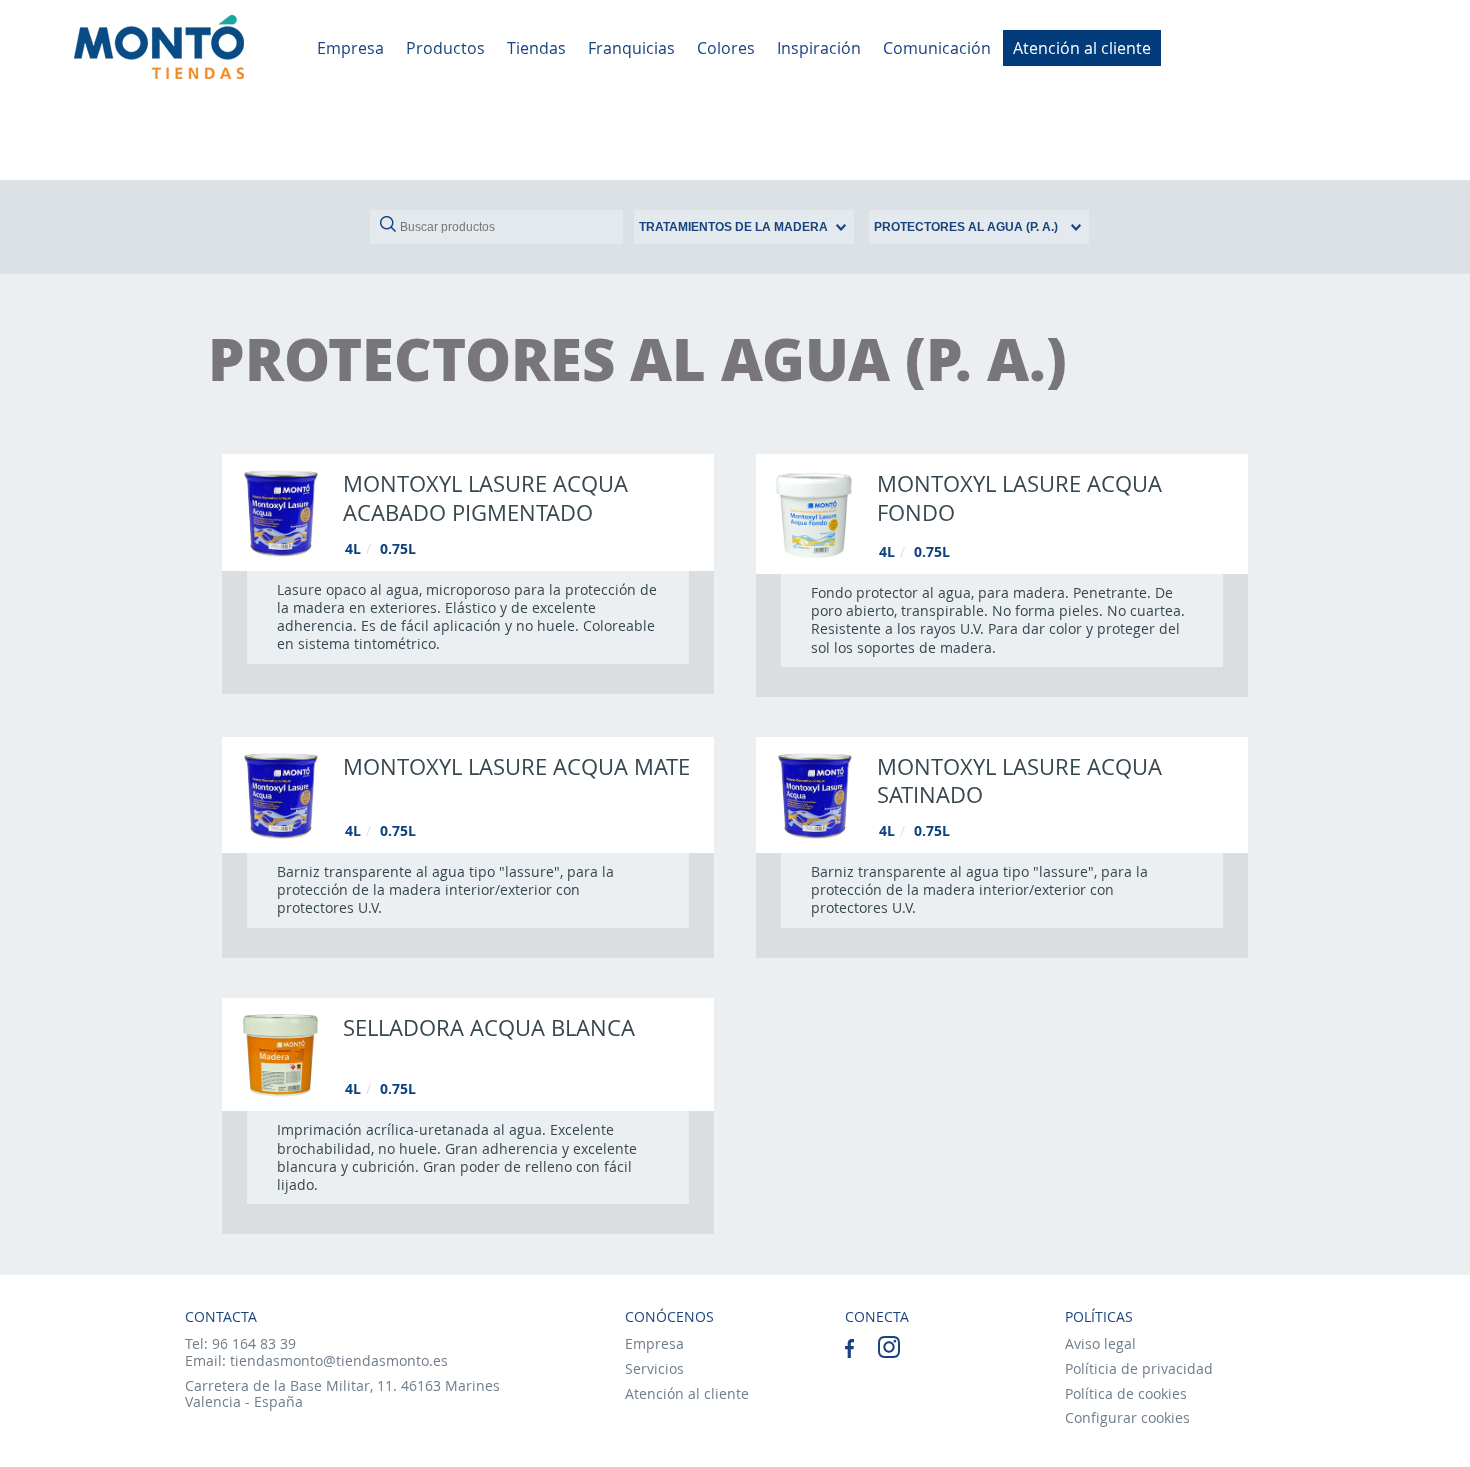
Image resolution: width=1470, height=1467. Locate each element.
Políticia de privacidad (1139, 1368)
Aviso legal (1100, 1343)
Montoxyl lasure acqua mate (516, 766)
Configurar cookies (1127, 1417)
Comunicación (937, 48)
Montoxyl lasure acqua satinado (1019, 780)
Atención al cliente (1082, 48)
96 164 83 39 (254, 1343)
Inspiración (819, 48)
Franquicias (631, 48)
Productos (445, 48)
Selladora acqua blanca (489, 1027)
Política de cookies (1126, 1393)
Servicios (654, 1368)
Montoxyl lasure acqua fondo (1019, 497)
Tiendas (536, 48)
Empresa (350, 48)
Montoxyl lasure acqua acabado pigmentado (485, 497)
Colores (726, 48)
